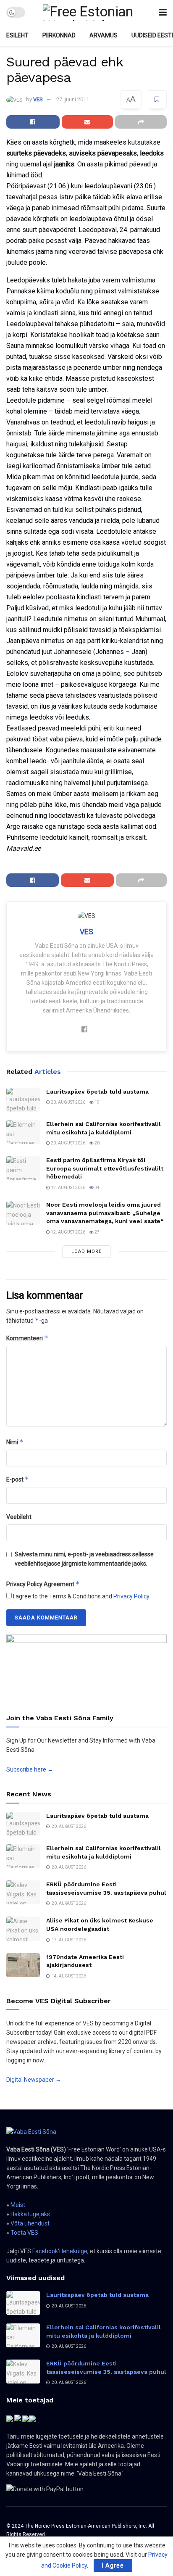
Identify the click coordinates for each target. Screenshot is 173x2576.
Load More (86, 1251)
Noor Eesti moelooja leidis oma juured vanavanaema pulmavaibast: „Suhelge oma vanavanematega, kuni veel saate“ (105, 1213)
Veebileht (19, 1517)
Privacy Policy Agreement (43, 1584)
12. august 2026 (68, 1188)
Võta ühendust (30, 2223)
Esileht (17, 35)
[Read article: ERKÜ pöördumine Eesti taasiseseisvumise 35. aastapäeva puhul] (23, 1892)
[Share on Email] (88, 122)
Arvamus (104, 35)
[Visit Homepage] (92, 13)
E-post (18, 1479)
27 (97, 1232)
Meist (18, 2205)
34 (97, 1188)
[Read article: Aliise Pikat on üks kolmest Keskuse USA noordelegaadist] (23, 1929)
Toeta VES (24, 2233)
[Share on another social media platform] (141, 122)
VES (38, 99)
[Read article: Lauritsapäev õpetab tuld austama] (23, 1100)
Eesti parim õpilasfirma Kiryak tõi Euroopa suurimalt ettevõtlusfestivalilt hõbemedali (105, 1168)
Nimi (15, 1442)
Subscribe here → (30, 1769)
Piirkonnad (59, 35)
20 (97, 1143)
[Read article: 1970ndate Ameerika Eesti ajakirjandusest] (23, 1965)
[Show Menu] (163, 12)
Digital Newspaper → (34, 2080)
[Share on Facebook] (33, 122)
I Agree (113, 2565)
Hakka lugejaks (30, 2214)
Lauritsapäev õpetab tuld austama (97, 1092)
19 (97, 1102)
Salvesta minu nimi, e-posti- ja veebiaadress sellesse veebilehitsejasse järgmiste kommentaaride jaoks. (84, 1559)
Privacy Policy (131, 1596)
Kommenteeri (27, 1338)
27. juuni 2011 (73, 99)
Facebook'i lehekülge (60, 2251)
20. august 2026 (68, 1102)
